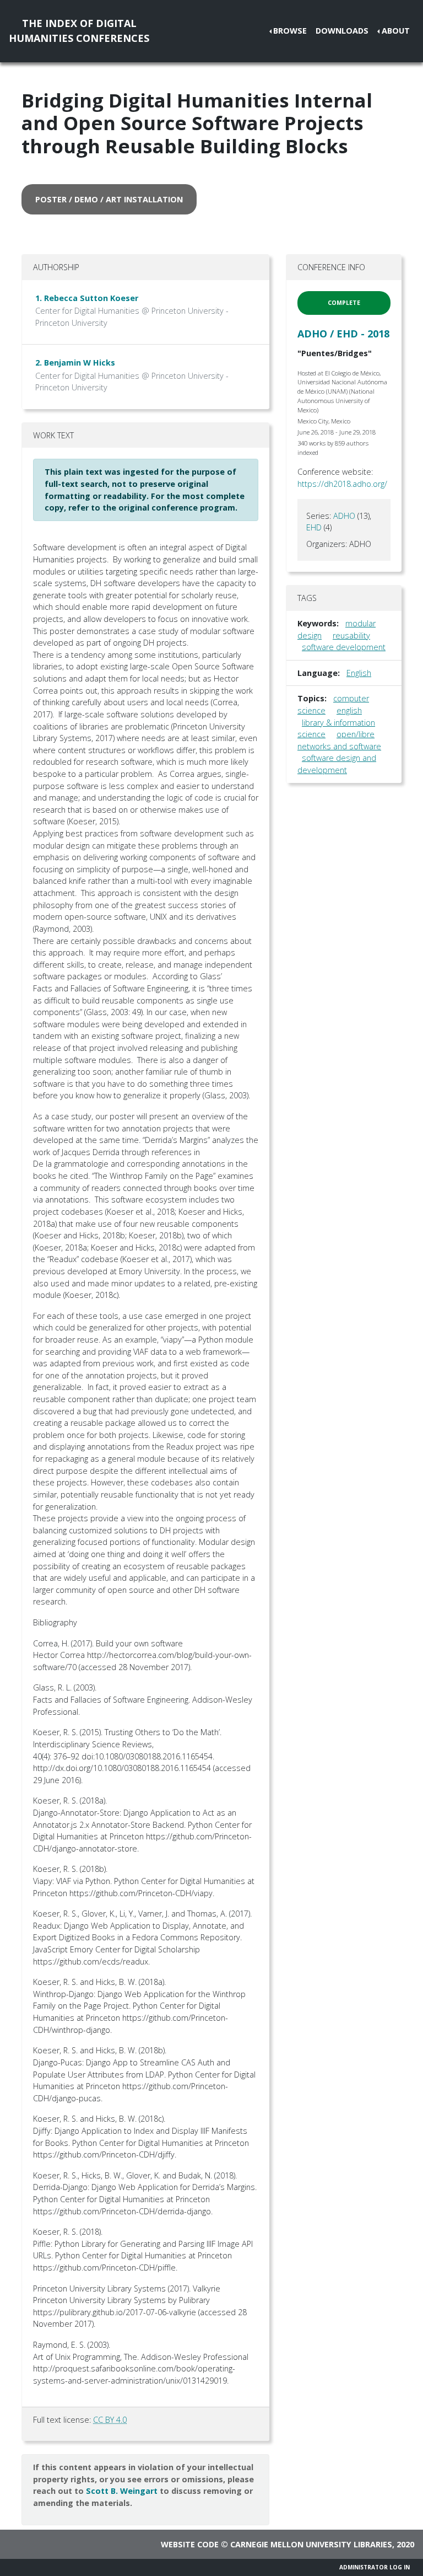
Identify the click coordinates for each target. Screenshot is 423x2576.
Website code (190, 2544)
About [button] (396, 31)
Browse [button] (290, 31)
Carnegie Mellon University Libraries (311, 2544)
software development (344, 647)
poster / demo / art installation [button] (109, 199)
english (349, 710)
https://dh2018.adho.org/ (342, 484)
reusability (351, 635)
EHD (314, 527)
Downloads (342, 31)
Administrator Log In (375, 2567)
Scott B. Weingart (122, 2491)
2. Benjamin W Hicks (75, 363)
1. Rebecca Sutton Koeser (87, 298)
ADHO (344, 516)
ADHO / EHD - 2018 (343, 334)
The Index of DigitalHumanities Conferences (79, 31)
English (359, 673)
